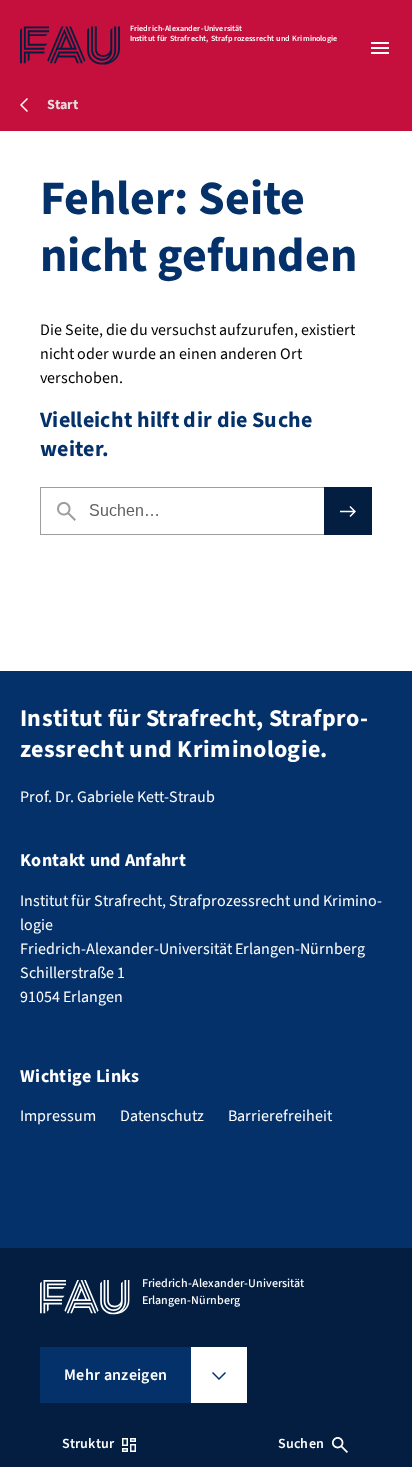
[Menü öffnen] (380, 48)
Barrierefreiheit (280, 1116)
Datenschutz (162, 1116)
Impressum (58, 1116)
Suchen (301, 1444)
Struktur (88, 1444)
